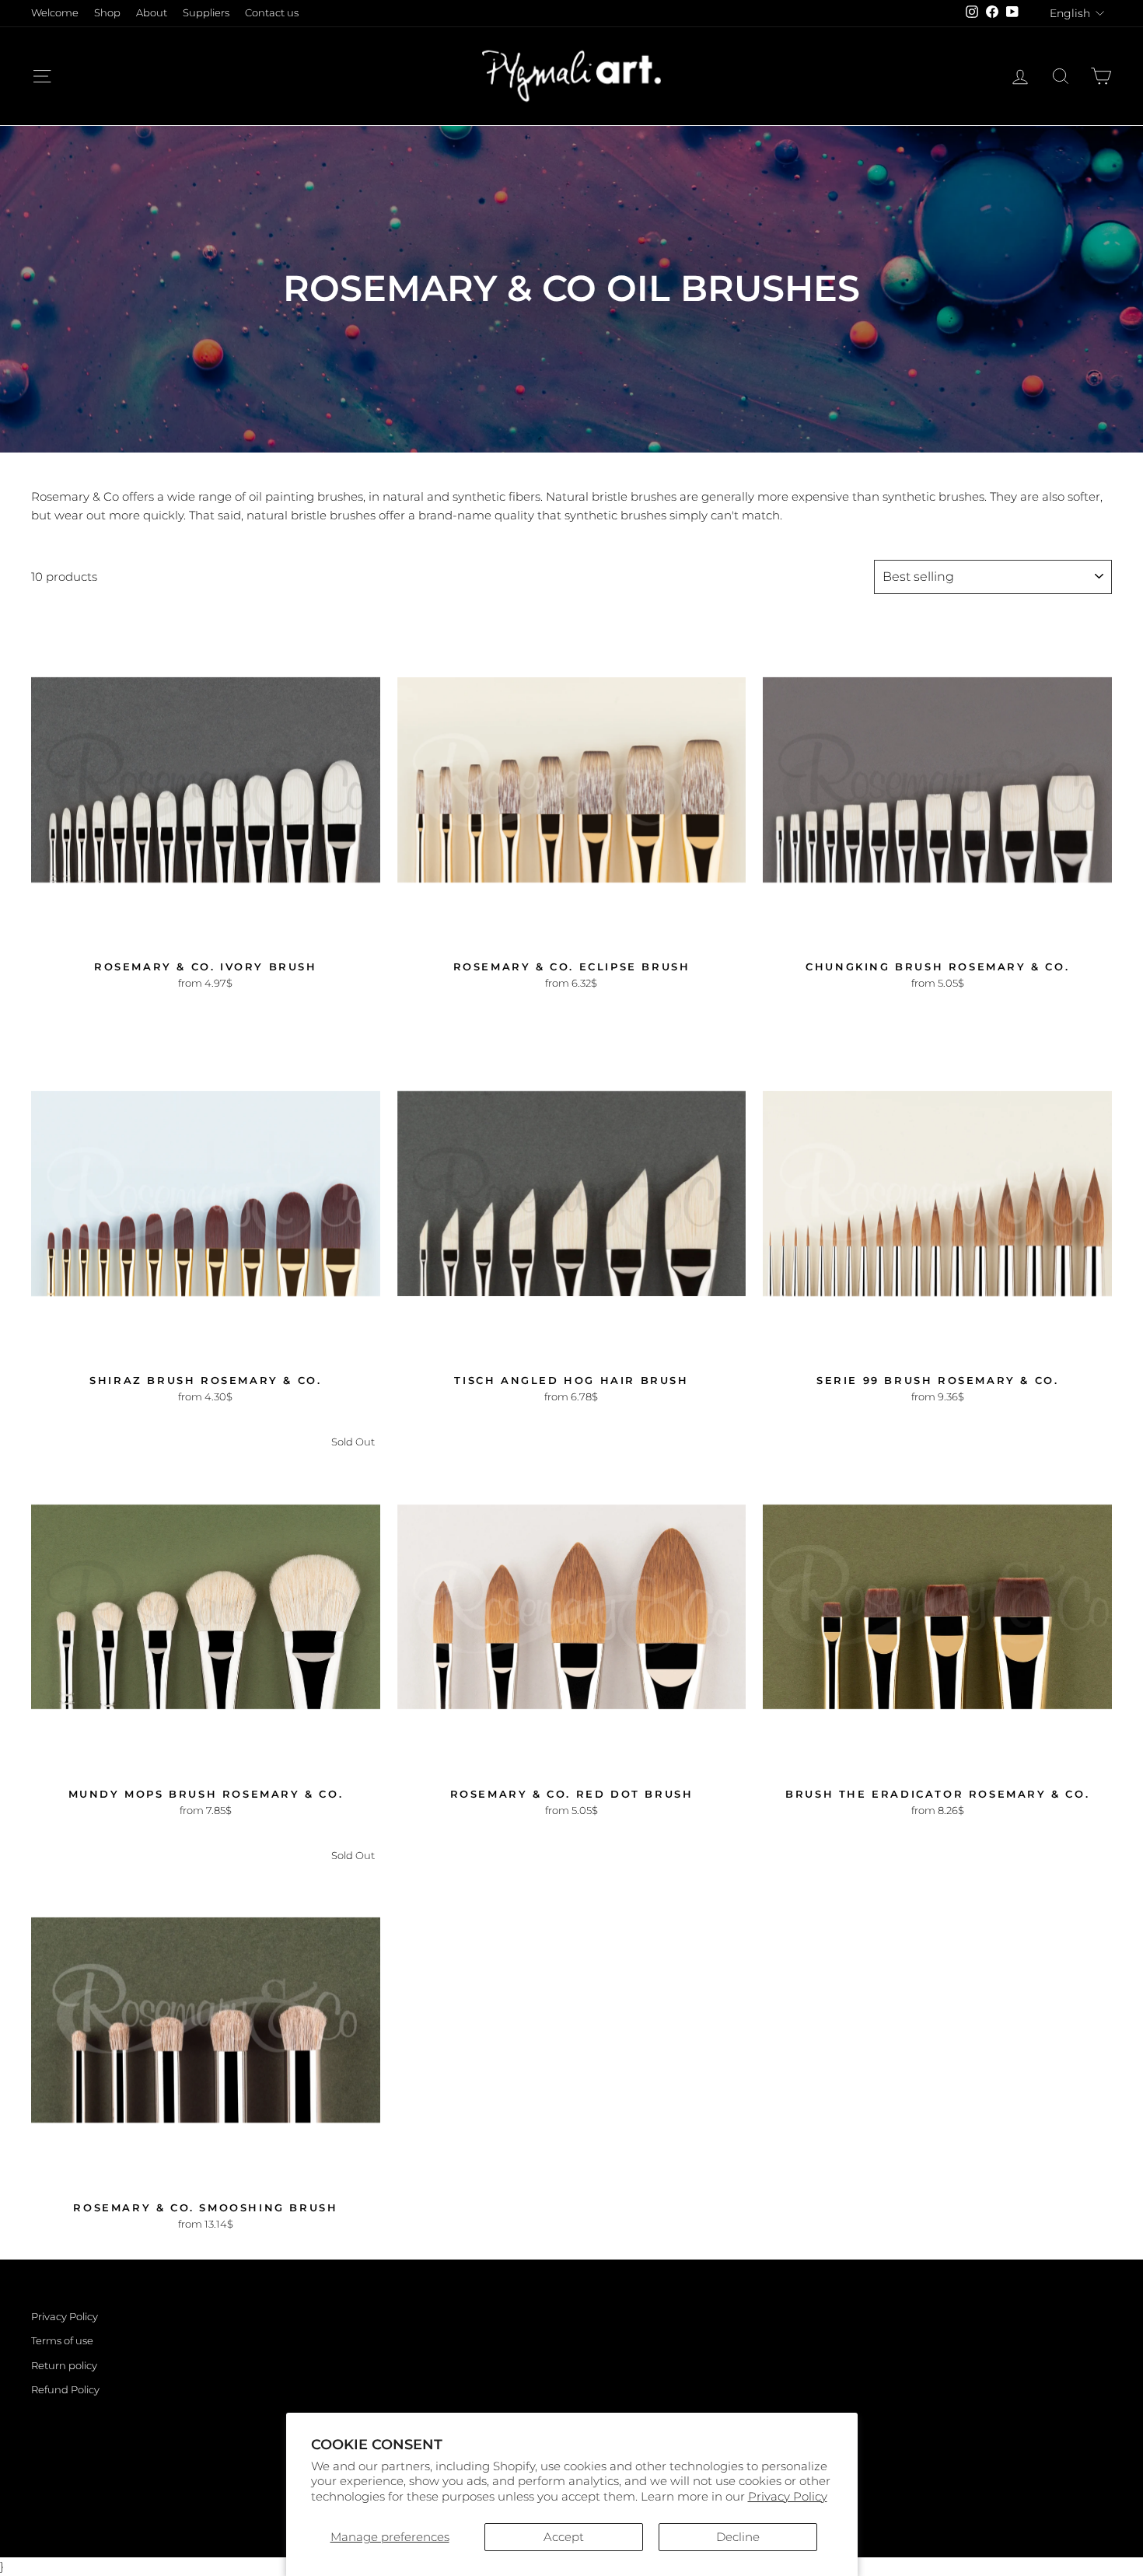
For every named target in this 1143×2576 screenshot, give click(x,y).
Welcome (55, 13)
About (152, 13)
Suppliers (206, 13)
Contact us (272, 13)
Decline (738, 2537)
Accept (564, 2537)
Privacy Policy (788, 2496)
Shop (107, 13)
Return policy (64, 2366)
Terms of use (62, 2341)
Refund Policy (65, 2390)
